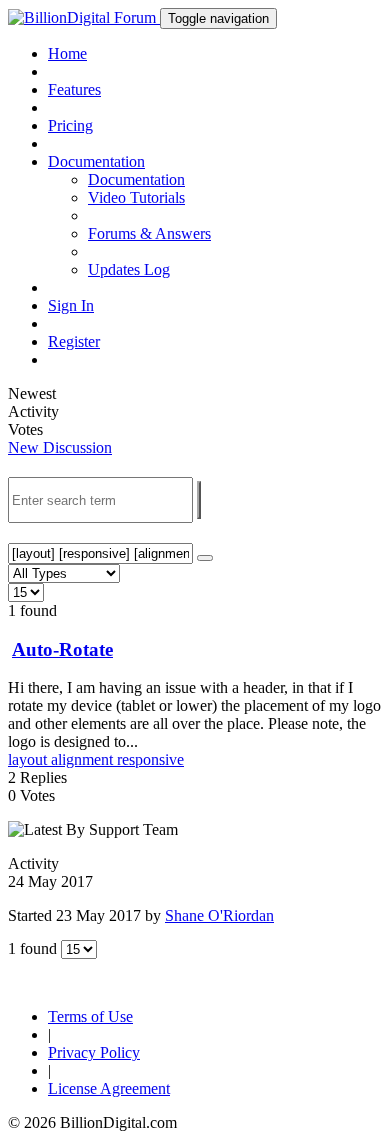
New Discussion (60, 447)
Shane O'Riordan (219, 915)
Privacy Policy (94, 1052)
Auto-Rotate (62, 649)
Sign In (71, 305)
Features (74, 89)
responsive (150, 759)
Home (67, 53)
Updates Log (129, 269)
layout (29, 759)
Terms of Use (90, 1016)
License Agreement (109, 1088)
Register (74, 341)
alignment (84, 759)
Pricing (70, 125)
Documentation (136, 179)
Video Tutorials (136, 197)
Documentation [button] (96, 161)
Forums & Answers (149, 233)
